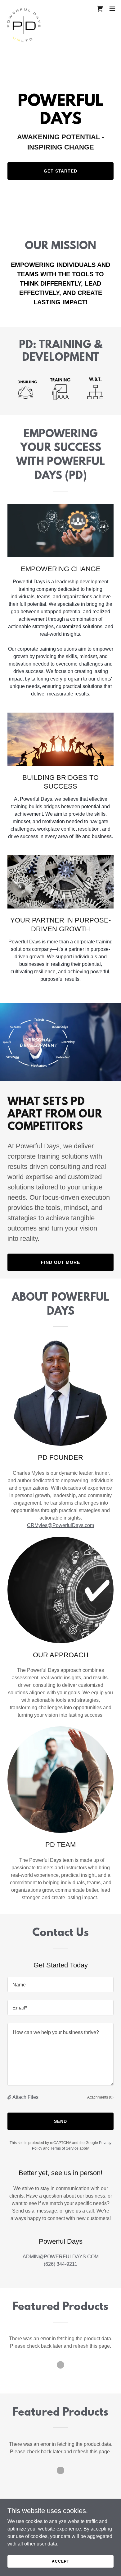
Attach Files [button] (25, 2097)
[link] (24, 9)
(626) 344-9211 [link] (60, 2264)
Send (60, 2121)
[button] (112, 9)
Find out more (60, 1262)
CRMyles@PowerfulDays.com (60, 1525)
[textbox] (60, 1985)
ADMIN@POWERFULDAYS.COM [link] (61, 2257)
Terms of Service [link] (65, 2148)
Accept (60, 2561)
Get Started (61, 171)
